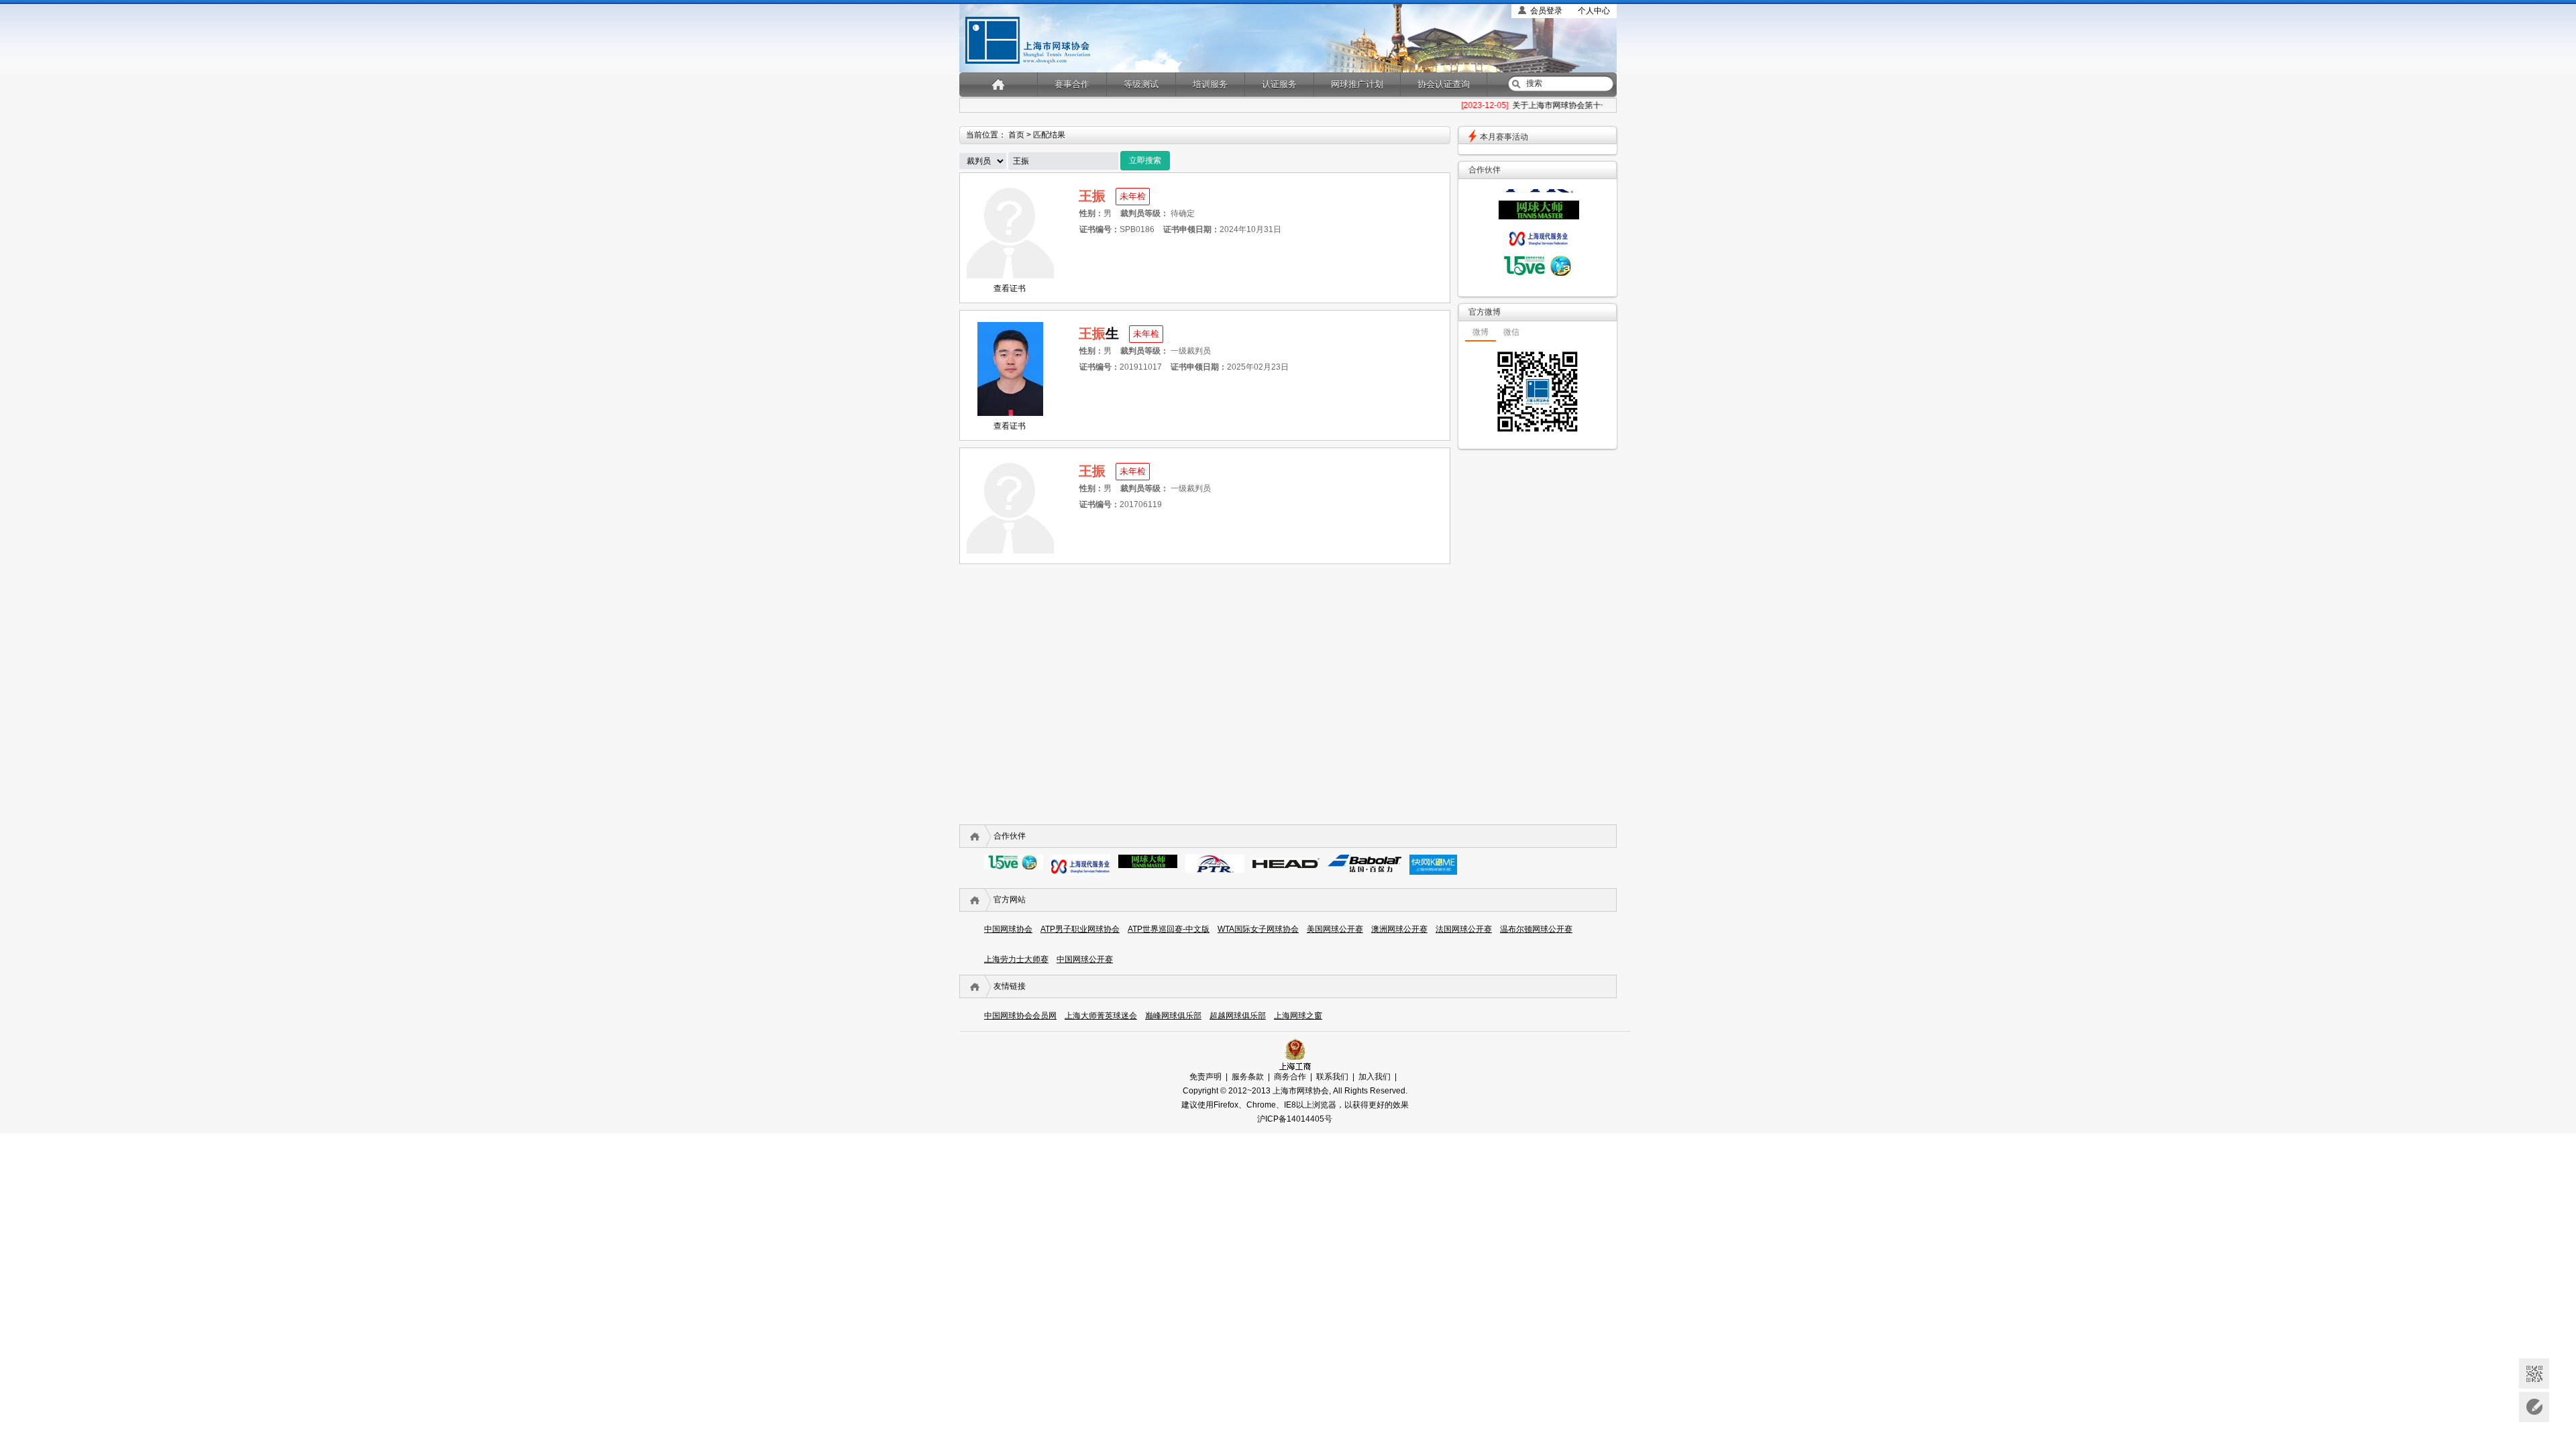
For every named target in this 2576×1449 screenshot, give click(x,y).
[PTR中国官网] (1539, 191)
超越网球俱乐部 (1238, 1016)
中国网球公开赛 (1085, 959)
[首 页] (999, 84)
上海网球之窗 (1298, 1016)
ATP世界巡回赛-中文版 (1169, 929)
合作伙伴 (1010, 836)
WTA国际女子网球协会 (1258, 929)
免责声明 (1205, 1077)
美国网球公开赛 (1335, 929)
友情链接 (1010, 986)
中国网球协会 (1008, 929)
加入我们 (1375, 1077)
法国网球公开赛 (1464, 929)
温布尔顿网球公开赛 (1536, 929)
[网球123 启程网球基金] (1539, 273)
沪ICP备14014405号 (1295, 1119)
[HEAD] (1286, 865)
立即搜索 (1145, 160)
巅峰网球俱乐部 (1173, 1016)
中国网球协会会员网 (1020, 1016)
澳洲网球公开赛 (1399, 929)
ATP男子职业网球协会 (1080, 929)
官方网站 (1010, 900)
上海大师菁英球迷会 (1101, 1016)
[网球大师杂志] (1539, 217)
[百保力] (1364, 869)
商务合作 (1290, 1077)
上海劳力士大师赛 (1016, 959)
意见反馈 (2534, 1407)
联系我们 (1332, 1077)
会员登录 (1546, 11)
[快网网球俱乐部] (1433, 872)
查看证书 (1010, 288)
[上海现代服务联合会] (1539, 245)
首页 (1016, 135)
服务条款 (1248, 1077)
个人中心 (1594, 11)
